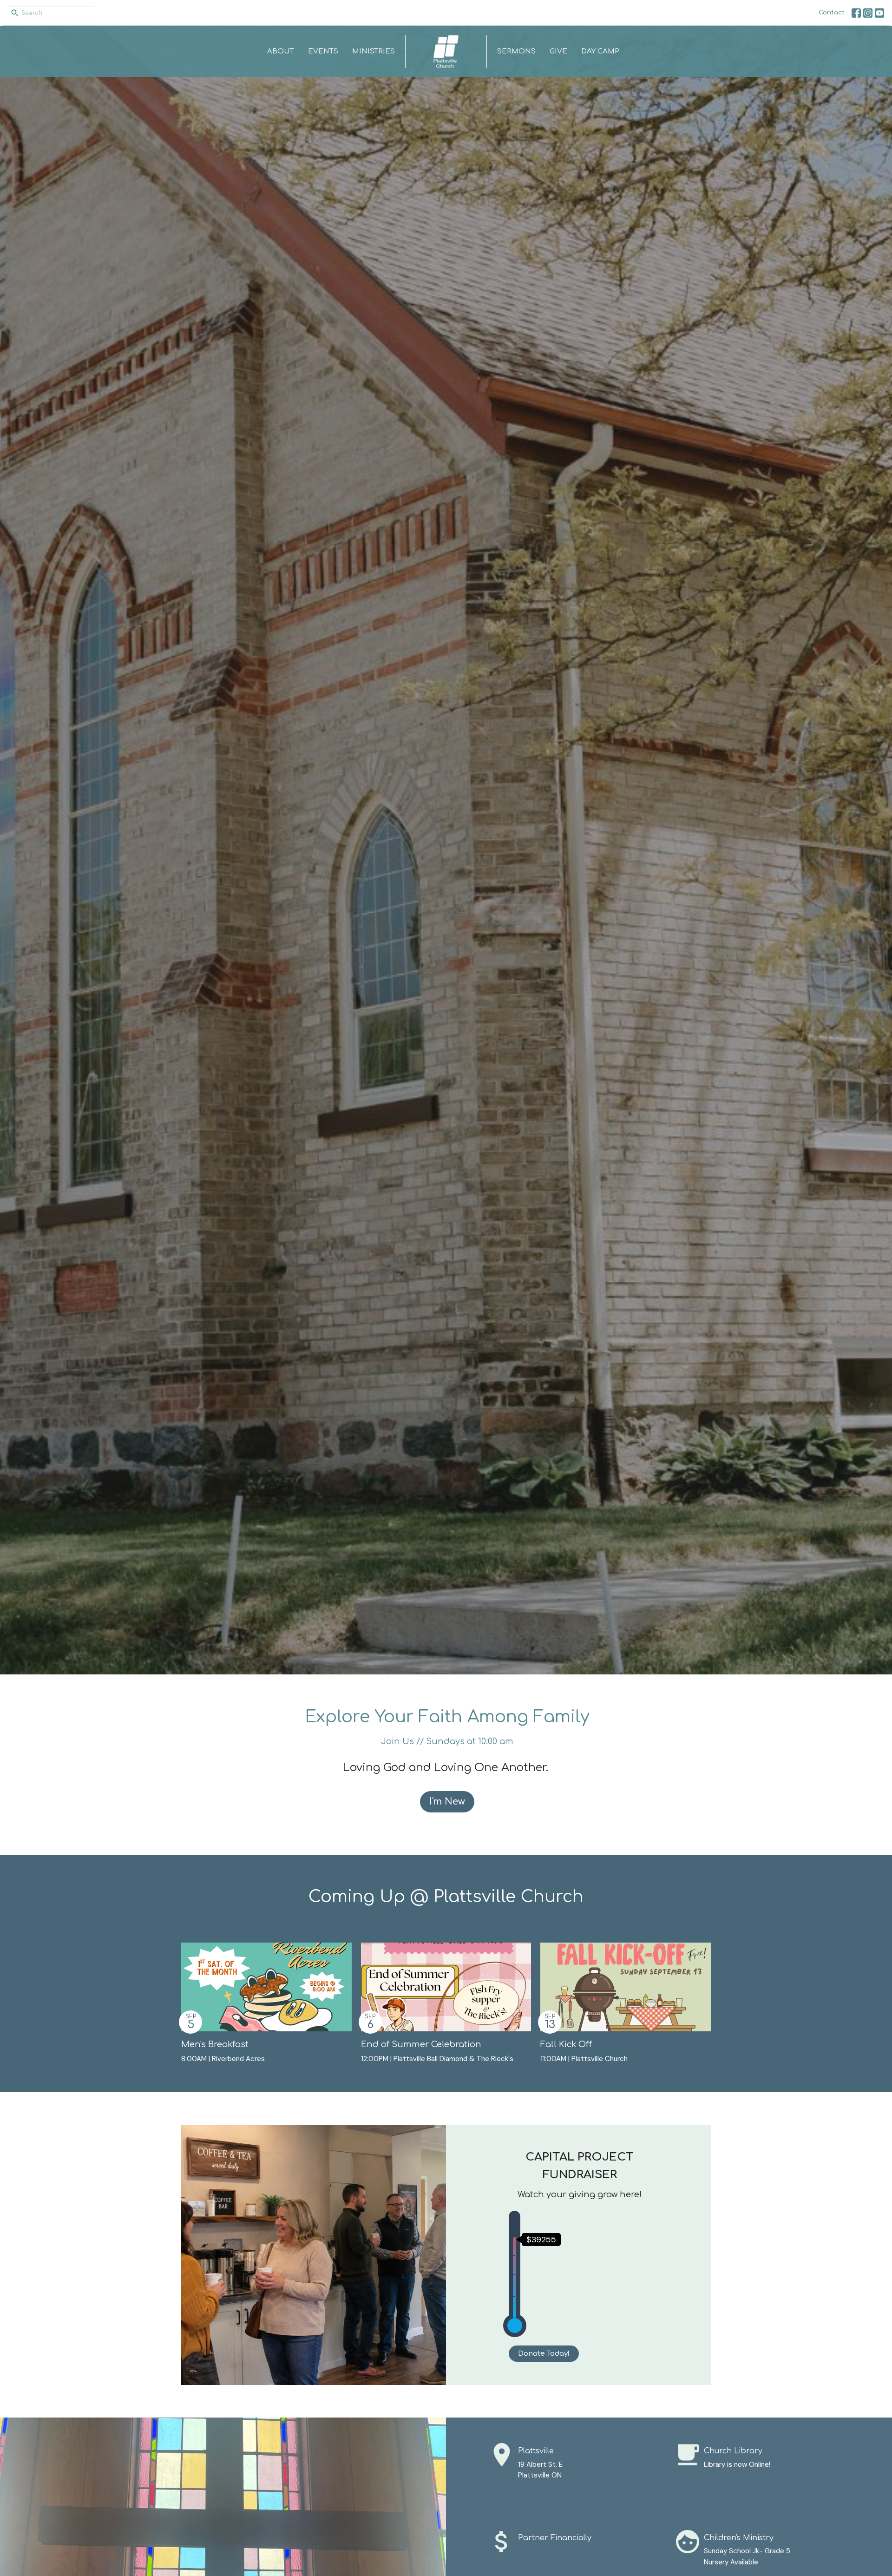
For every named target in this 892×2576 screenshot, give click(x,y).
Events (323, 51)
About (281, 51)
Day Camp (600, 51)
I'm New (447, 1802)
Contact (832, 13)
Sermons (516, 51)
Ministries (374, 51)
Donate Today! (544, 2354)
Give (558, 51)
